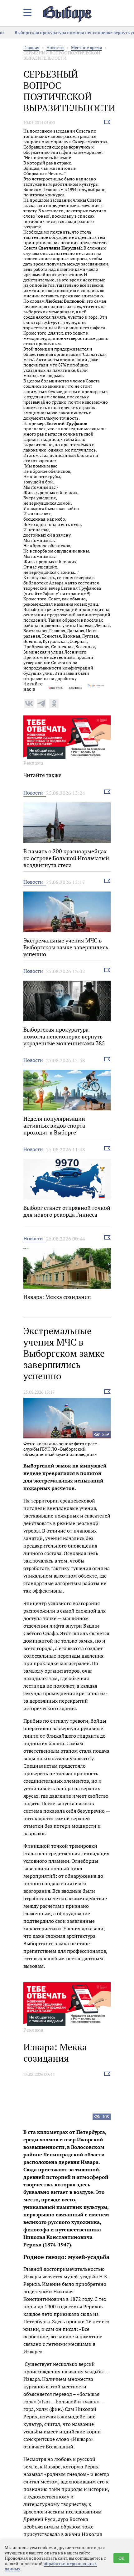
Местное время (86, 47)
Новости (55, 47)
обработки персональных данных (51, 2566)
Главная (31, 47)
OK (121, 2558)
